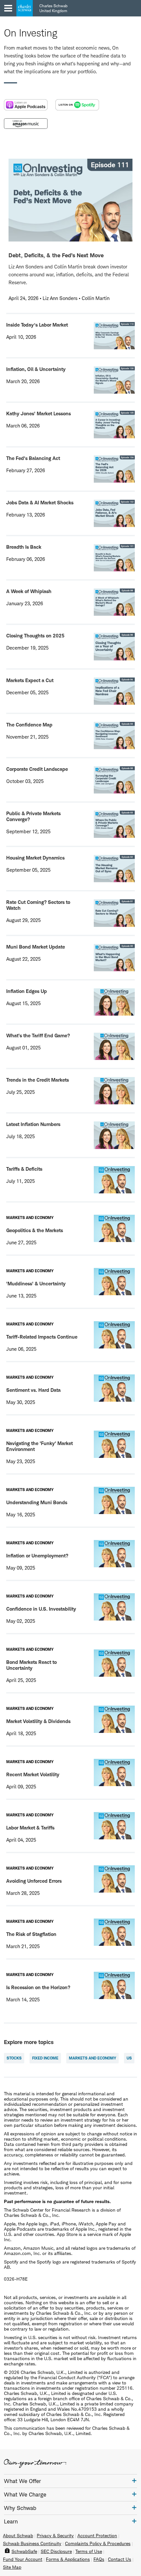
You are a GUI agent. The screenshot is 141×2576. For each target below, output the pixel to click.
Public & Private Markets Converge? (33, 816)
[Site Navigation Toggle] (8, 8)
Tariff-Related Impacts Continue (42, 1337)
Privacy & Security (55, 2536)
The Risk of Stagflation (31, 1934)
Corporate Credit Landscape (37, 769)
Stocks (14, 2058)
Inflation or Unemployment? (37, 1556)
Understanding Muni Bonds (37, 1502)
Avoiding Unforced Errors (34, 1881)
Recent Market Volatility (33, 1774)
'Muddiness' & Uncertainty (36, 1284)
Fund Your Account (23, 2559)
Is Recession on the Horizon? (38, 1987)
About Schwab (18, 2536)
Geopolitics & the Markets (35, 1230)
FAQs (99, 2559)
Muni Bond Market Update (36, 947)
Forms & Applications (68, 2559)
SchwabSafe (24, 2551)
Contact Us (120, 2559)
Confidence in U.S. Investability (41, 1609)
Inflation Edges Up (27, 991)
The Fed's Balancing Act (33, 458)
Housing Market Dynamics (35, 858)
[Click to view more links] (134, 2481)
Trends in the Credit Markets (38, 1080)
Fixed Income (45, 2058)
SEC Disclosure (56, 2551)
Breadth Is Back (24, 547)
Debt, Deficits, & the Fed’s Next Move (56, 255)
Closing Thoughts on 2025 (35, 636)
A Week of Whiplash (29, 591)
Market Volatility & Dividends (38, 1721)
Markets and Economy (92, 2058)
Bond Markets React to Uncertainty (31, 1665)
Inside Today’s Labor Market (37, 325)
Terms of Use (89, 2551)
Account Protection (97, 2536)
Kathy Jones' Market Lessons (39, 414)
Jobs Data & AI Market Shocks (40, 503)
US (129, 2058)
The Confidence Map (29, 725)
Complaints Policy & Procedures (98, 2543)
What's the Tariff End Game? (38, 1035)
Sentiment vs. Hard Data (33, 1390)
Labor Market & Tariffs (30, 1828)
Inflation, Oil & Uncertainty (36, 369)
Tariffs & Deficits (24, 1169)
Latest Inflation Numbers (33, 1124)
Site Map (12, 2567)
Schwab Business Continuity (32, 2543)
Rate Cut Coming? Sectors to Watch (38, 905)
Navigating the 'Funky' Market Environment (40, 1446)
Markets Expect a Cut (30, 680)
